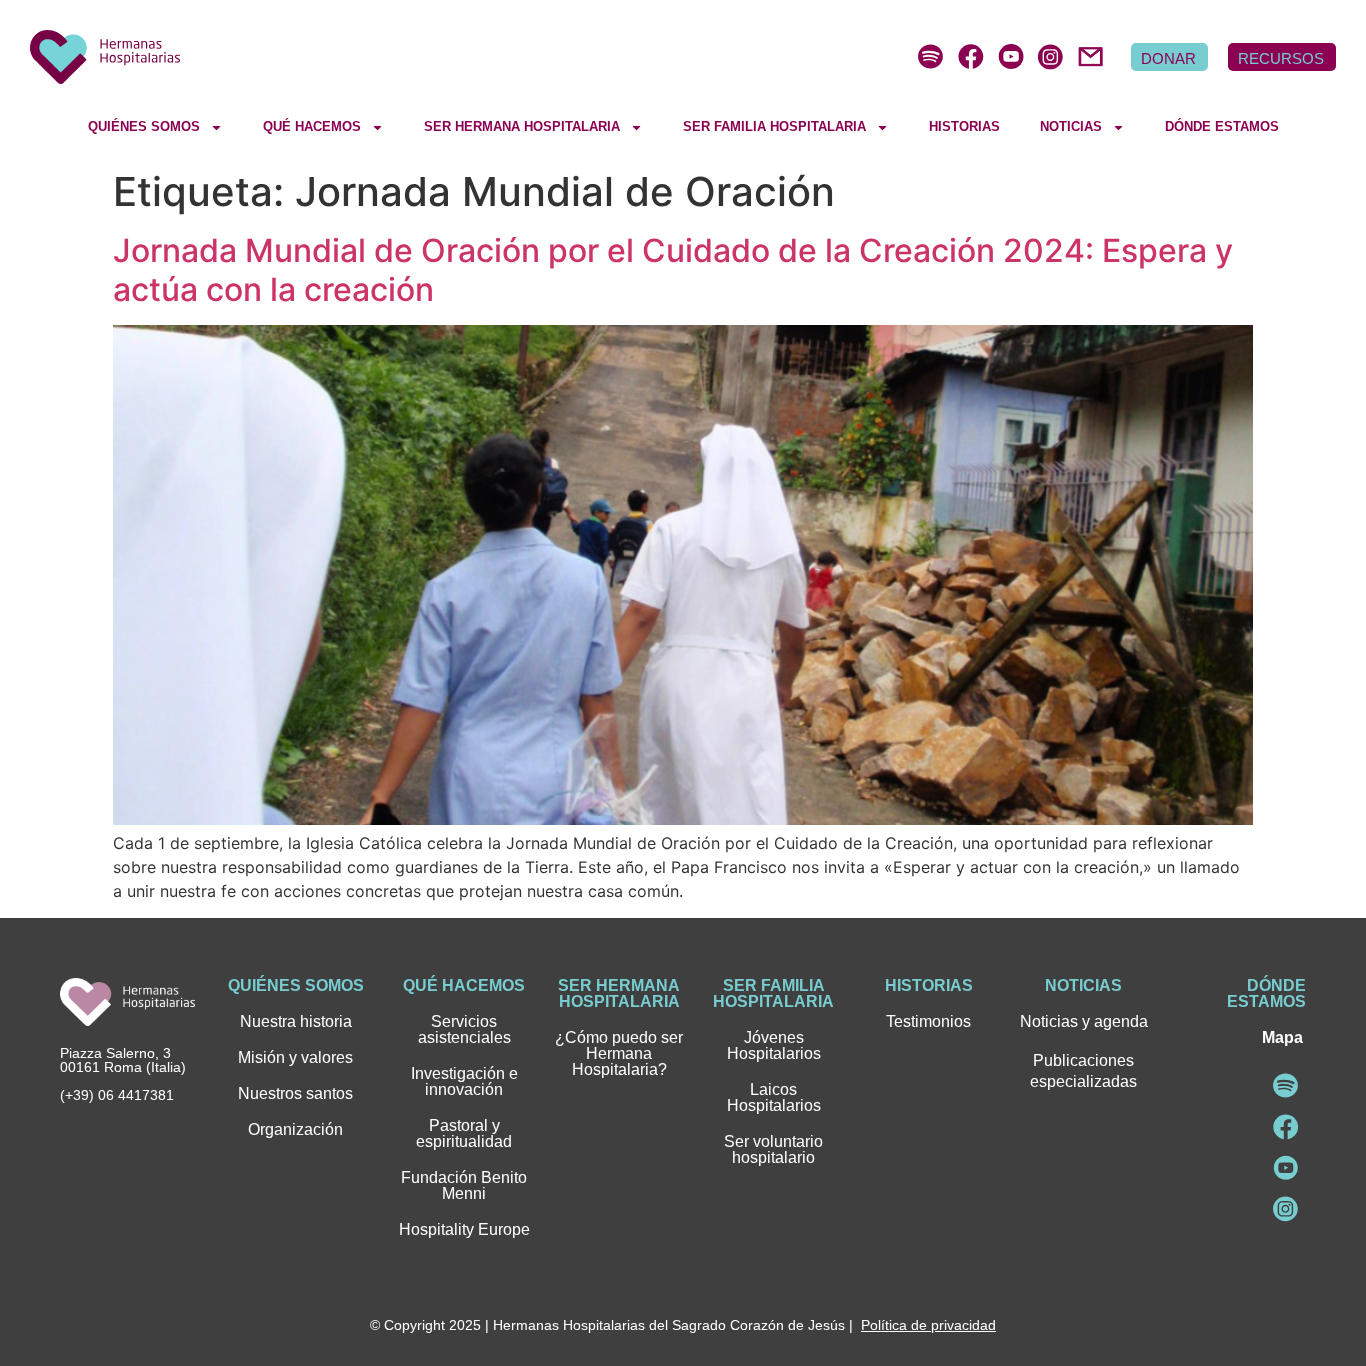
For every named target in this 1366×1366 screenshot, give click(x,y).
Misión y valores (295, 1057)
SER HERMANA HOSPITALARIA (522, 126)
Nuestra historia (296, 1021)
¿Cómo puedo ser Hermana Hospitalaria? (619, 1053)
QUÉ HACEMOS (312, 126)
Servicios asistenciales (464, 1029)
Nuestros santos (295, 1093)
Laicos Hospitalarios (774, 1097)
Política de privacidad (928, 1325)
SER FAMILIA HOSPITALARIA (774, 126)
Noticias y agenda (1084, 1021)
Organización (295, 1129)
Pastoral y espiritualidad (464, 1133)
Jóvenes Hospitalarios (774, 1045)
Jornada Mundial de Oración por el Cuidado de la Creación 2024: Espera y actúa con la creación (673, 269)
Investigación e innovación (464, 1081)
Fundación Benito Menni (464, 1185)
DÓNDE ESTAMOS (1222, 126)
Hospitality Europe (464, 1229)
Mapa (1282, 1037)
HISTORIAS (964, 126)
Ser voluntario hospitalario (773, 1149)
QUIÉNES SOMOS (144, 126)
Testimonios (928, 1021)
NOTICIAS (1071, 126)
